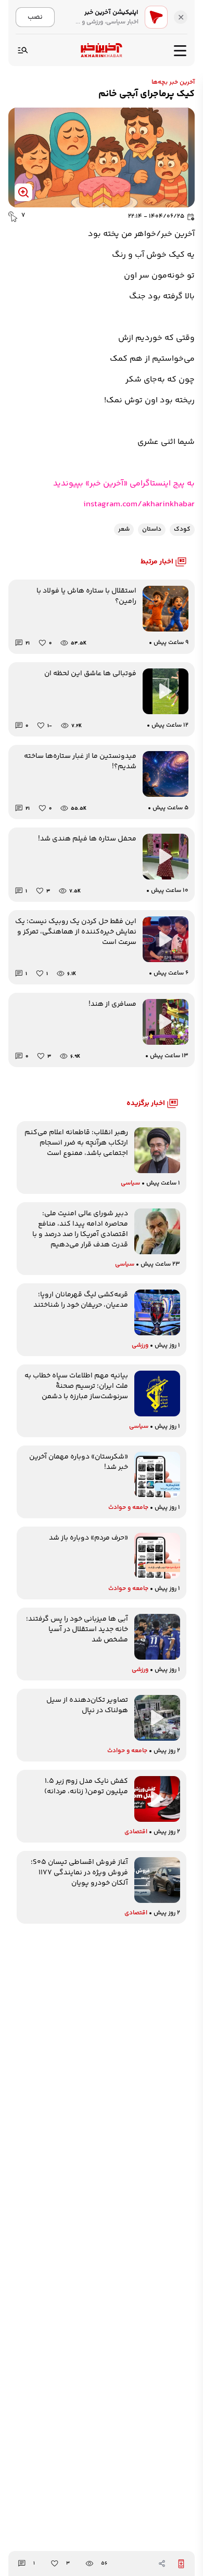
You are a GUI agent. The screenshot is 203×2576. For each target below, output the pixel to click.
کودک (182, 529)
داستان (152, 529)
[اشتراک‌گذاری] (162, 2564)
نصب (35, 17)
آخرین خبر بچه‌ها (173, 82)
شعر (124, 529)
